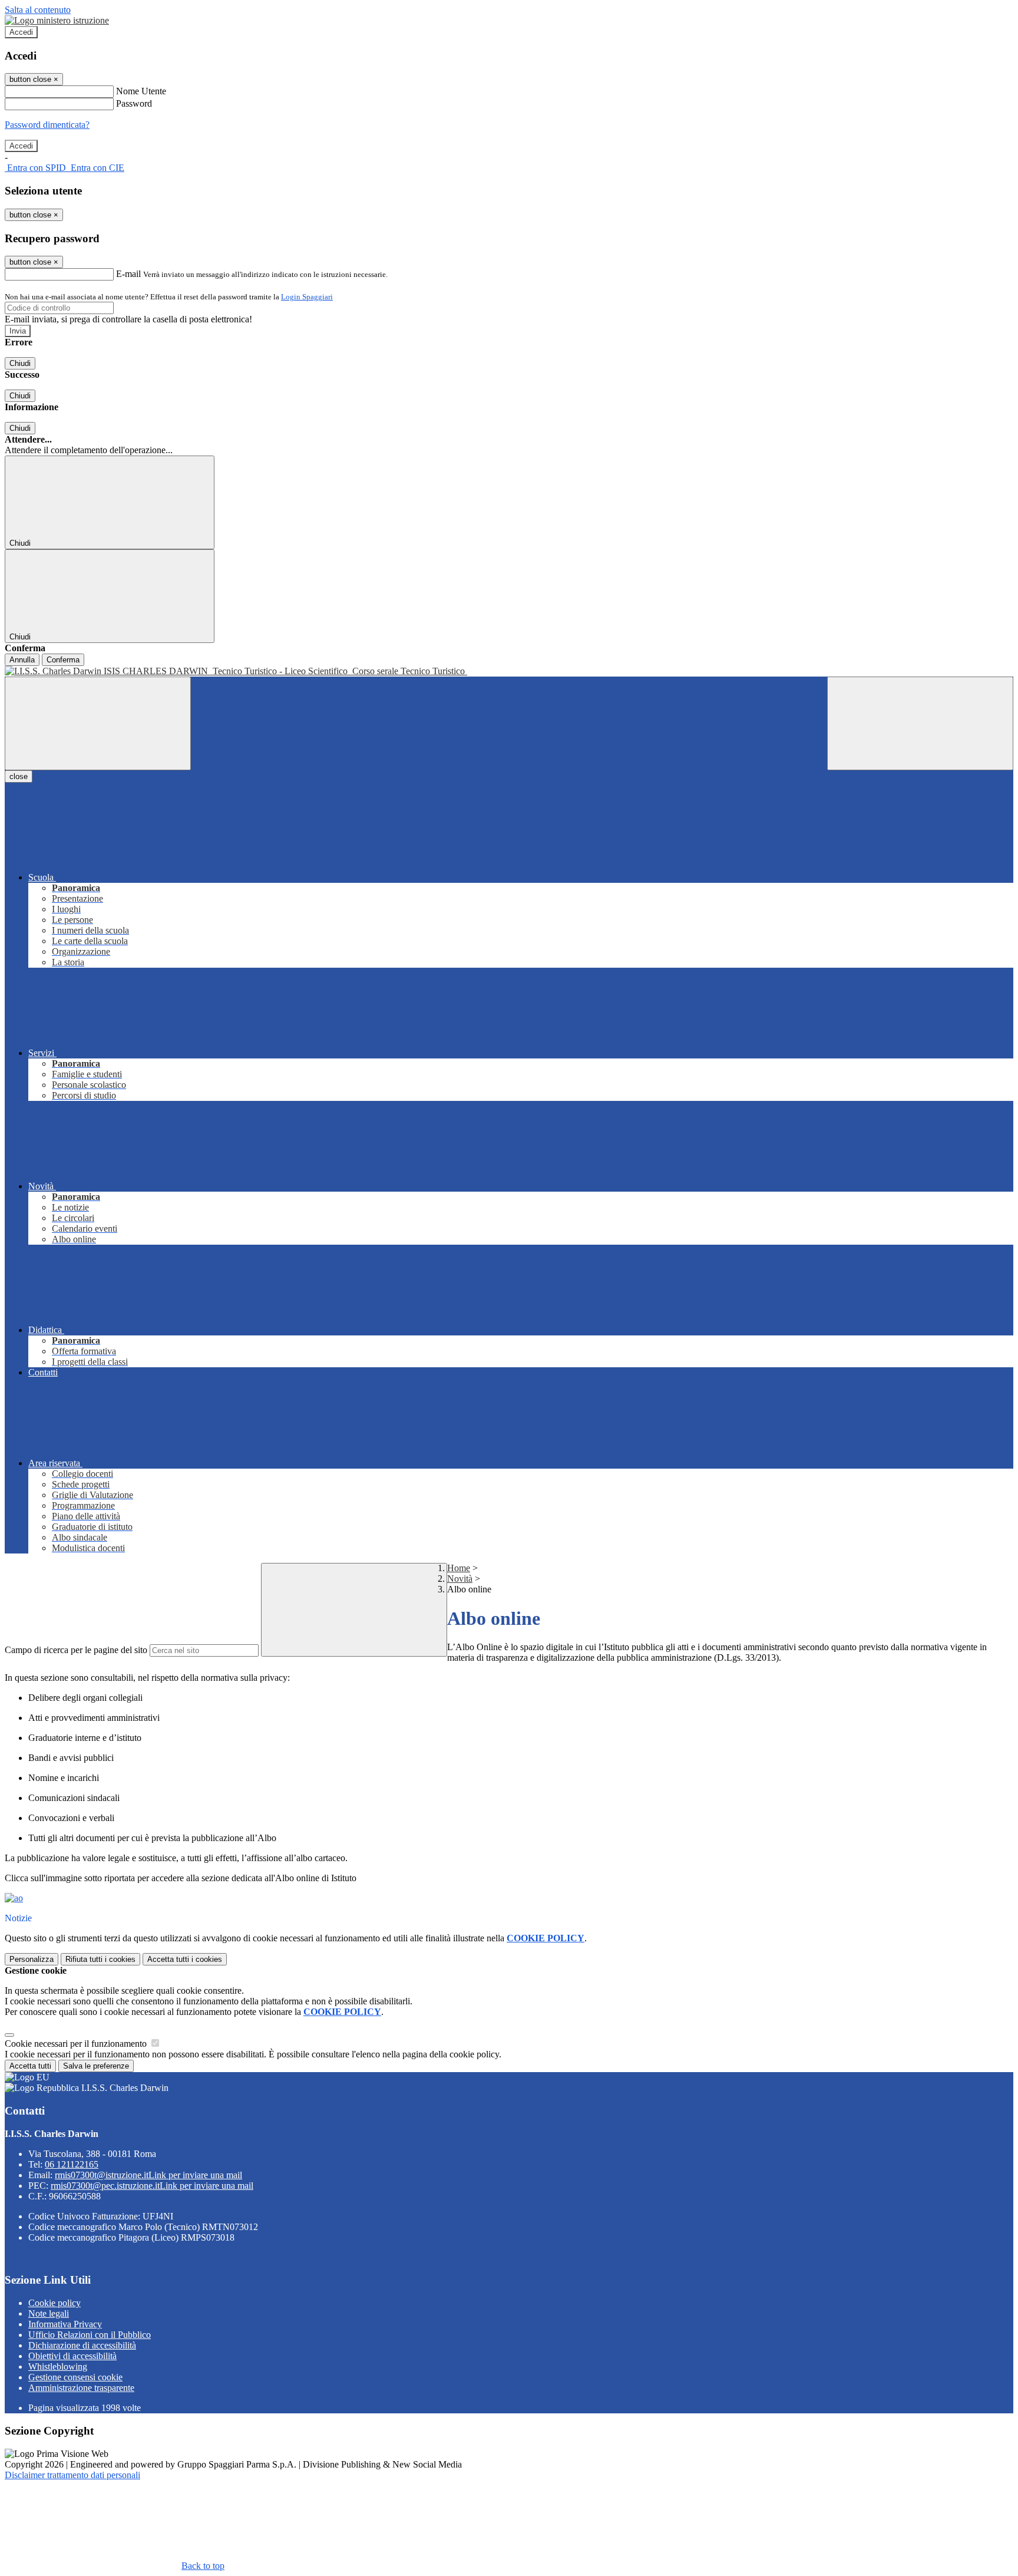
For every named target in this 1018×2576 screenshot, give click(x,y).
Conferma (63, 660)
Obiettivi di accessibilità (72, 2356)
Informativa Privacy (65, 2324)
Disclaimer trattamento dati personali (72, 2475)
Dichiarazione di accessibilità (82, 2345)
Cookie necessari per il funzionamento (77, 2044)
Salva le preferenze (96, 2066)
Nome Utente (141, 91)
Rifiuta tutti (100, 1959)
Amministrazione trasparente (81, 2388)
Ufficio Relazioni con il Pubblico (90, 2335)
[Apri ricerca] (920, 723)
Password (134, 103)
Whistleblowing (58, 2366)
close (19, 776)
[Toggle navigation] (98, 723)
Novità (460, 1579)
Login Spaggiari (307, 297)
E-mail (128, 274)
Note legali (49, 2313)
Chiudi (20, 363)
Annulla (22, 660)
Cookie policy (54, 2303)
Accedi (21, 32)
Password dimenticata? (47, 125)
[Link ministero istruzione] (57, 20)
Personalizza (32, 1959)
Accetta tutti (185, 1959)
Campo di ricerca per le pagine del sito (76, 1650)
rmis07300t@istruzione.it (148, 2175)
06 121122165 (72, 2164)
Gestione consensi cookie (75, 2377)
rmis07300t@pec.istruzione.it (152, 2186)
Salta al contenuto (38, 10)
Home (459, 1568)
